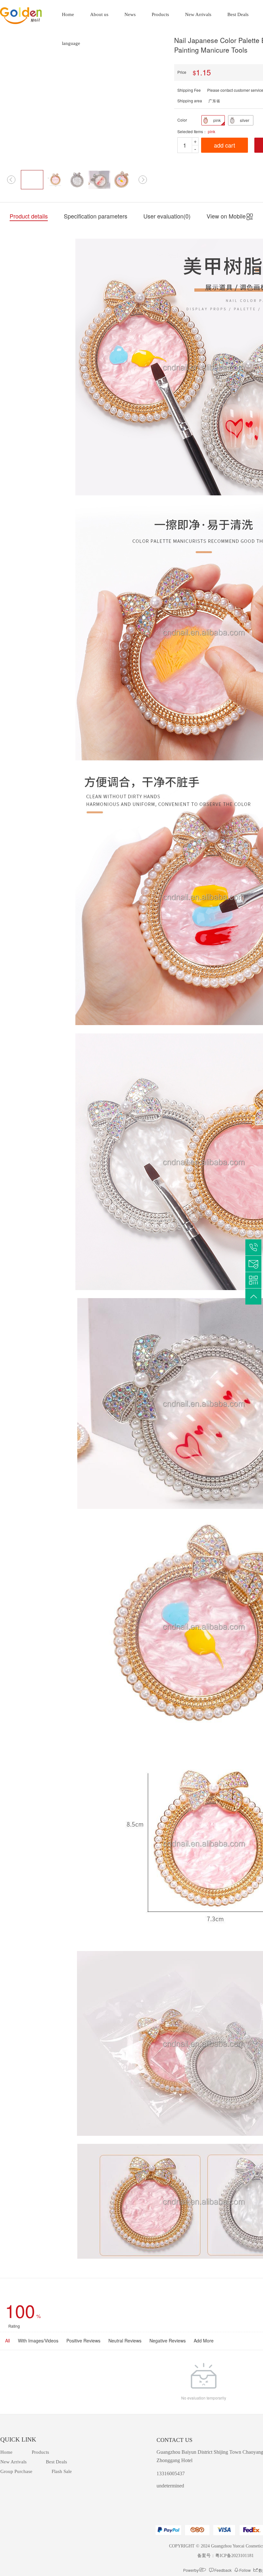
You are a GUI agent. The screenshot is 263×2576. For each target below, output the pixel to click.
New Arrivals (198, 14)
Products (160, 14)
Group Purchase (16, 2471)
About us (99, 14)
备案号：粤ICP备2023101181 (225, 2556)
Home (68, 14)
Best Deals (238, 14)
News (130, 14)
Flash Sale (62, 2471)
